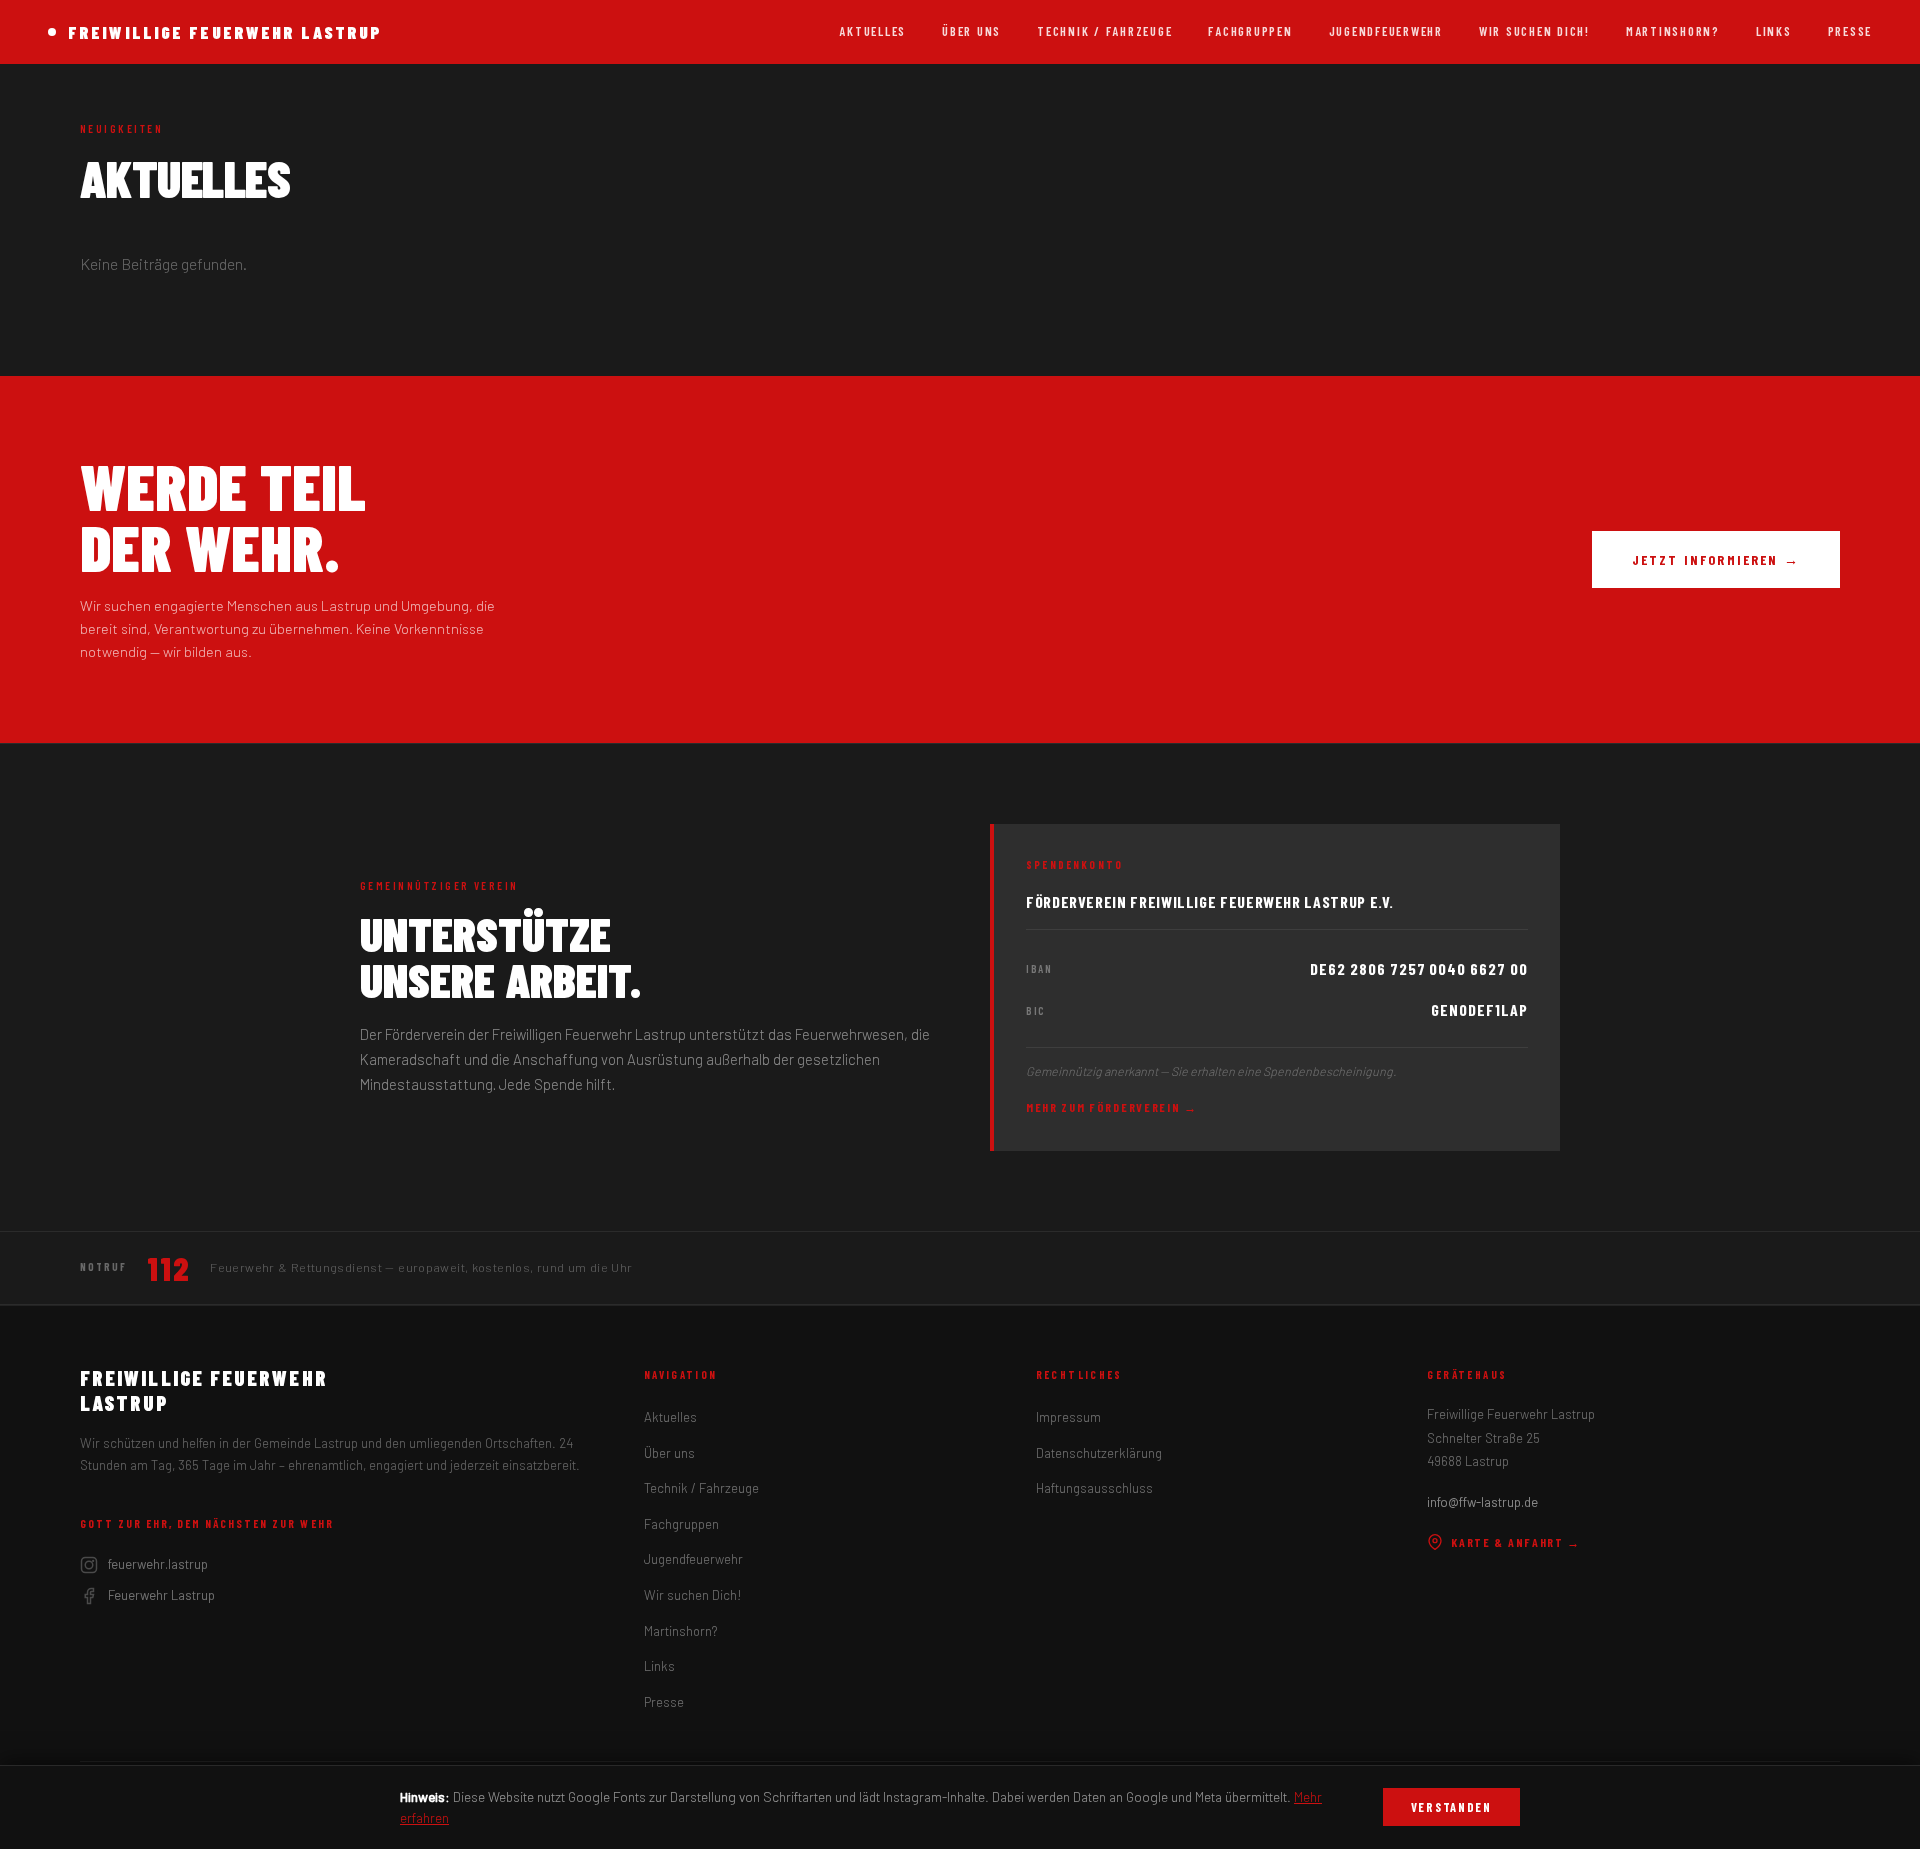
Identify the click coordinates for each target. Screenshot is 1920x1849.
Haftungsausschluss (1094, 1488)
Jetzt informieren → (1716, 559)
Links (1774, 31)
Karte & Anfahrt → (1516, 1542)
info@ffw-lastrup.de (1482, 1502)
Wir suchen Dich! (1534, 31)
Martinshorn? (1673, 31)
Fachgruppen (1250, 31)
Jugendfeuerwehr (1386, 31)
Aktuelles (872, 31)
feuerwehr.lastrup (158, 1564)
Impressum (1068, 1417)
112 (168, 1268)
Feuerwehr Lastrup (161, 1595)
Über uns (971, 31)
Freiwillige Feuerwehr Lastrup (225, 32)
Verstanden (1451, 1807)
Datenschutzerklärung (1099, 1453)
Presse (1850, 31)
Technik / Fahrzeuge (1104, 31)
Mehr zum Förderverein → (1112, 1107)
